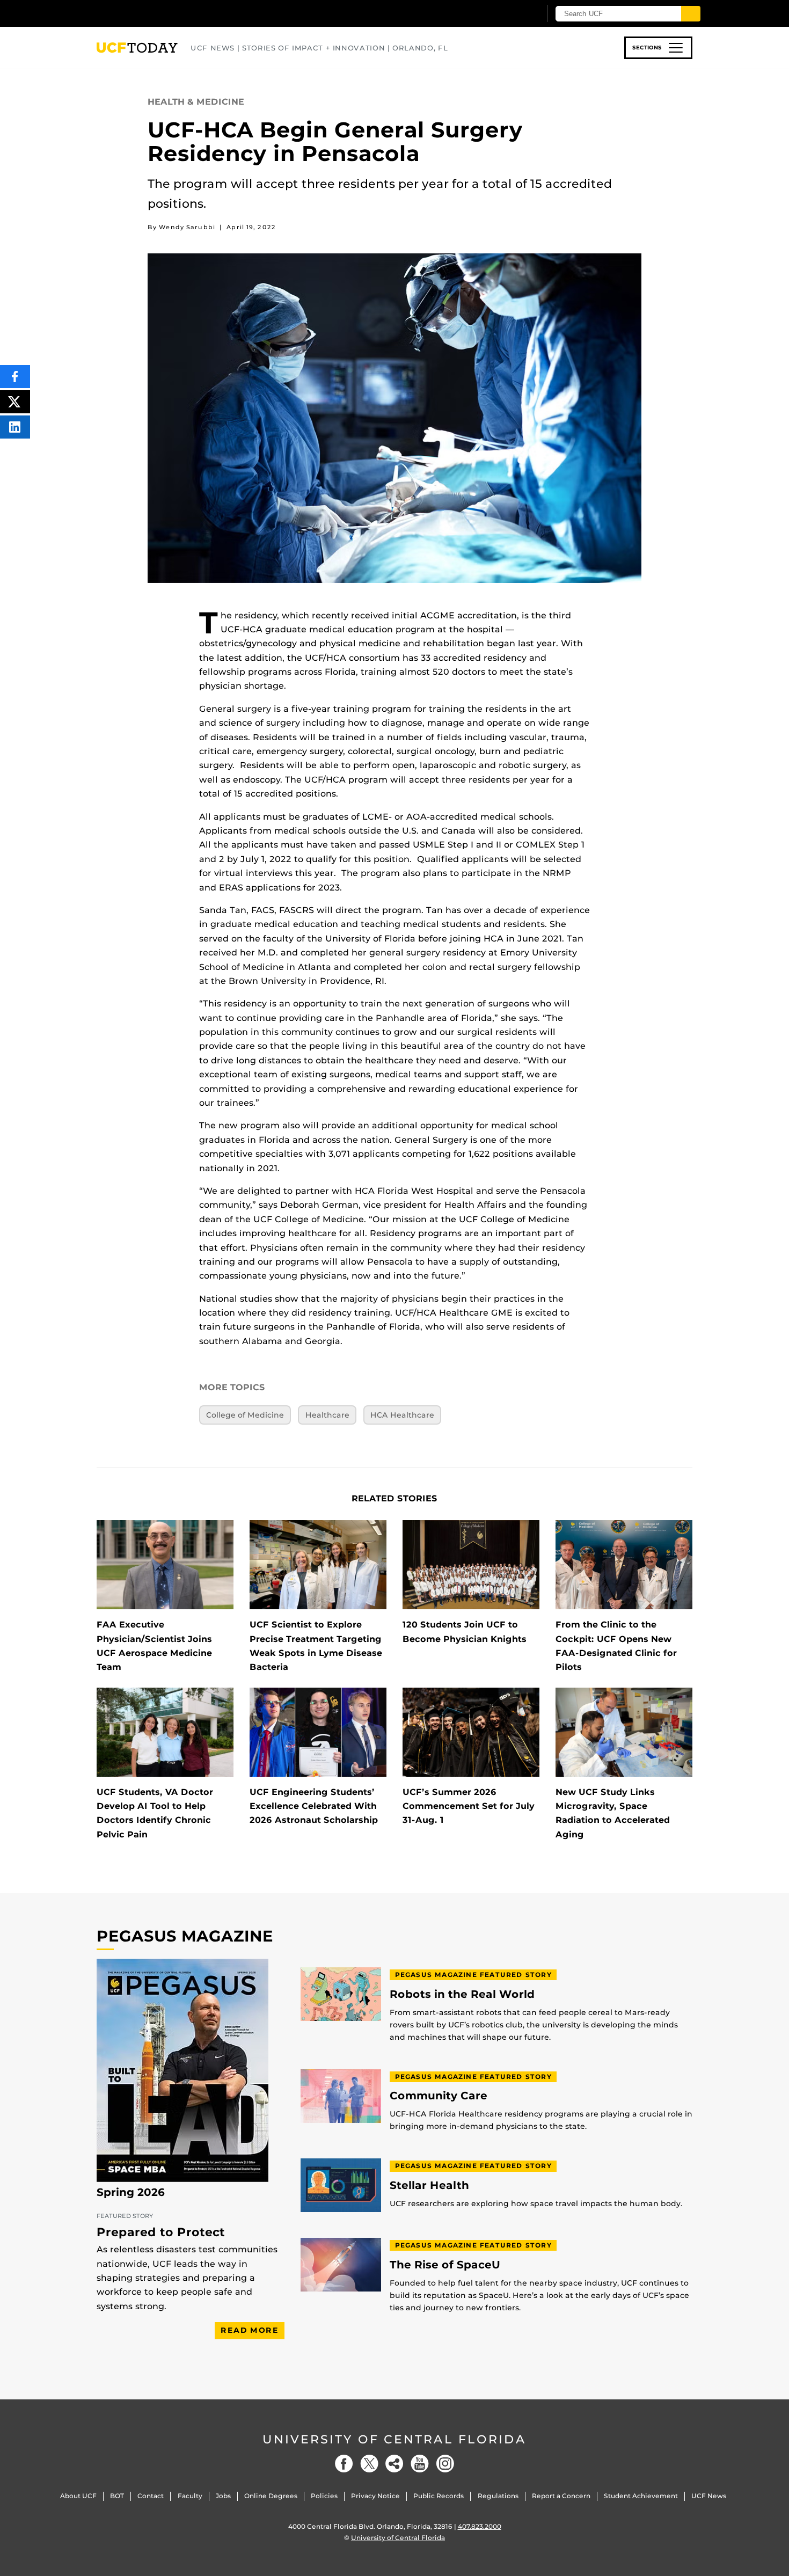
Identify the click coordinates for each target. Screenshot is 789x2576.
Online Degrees (271, 2496)
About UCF (78, 2496)
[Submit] (691, 14)
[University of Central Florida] (175, 13)
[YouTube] (420, 2464)
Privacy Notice (375, 2496)
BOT (117, 2496)
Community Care (439, 2096)
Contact (151, 2496)
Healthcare (327, 1415)
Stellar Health (429, 2185)
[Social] (394, 2464)
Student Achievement (641, 2496)
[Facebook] (344, 2464)
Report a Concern (561, 2496)
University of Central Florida (394, 2439)
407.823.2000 (480, 2526)
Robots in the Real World (462, 1994)
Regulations (498, 2496)
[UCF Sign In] (506, 14)
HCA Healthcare (402, 1415)
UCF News (709, 2496)
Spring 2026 (131, 2192)
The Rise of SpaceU (445, 2265)
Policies (324, 2496)
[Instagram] (445, 2464)
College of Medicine (245, 1415)
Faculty (190, 2496)
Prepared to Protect (161, 2232)
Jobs (223, 2496)
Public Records (439, 2496)
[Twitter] (369, 2464)
